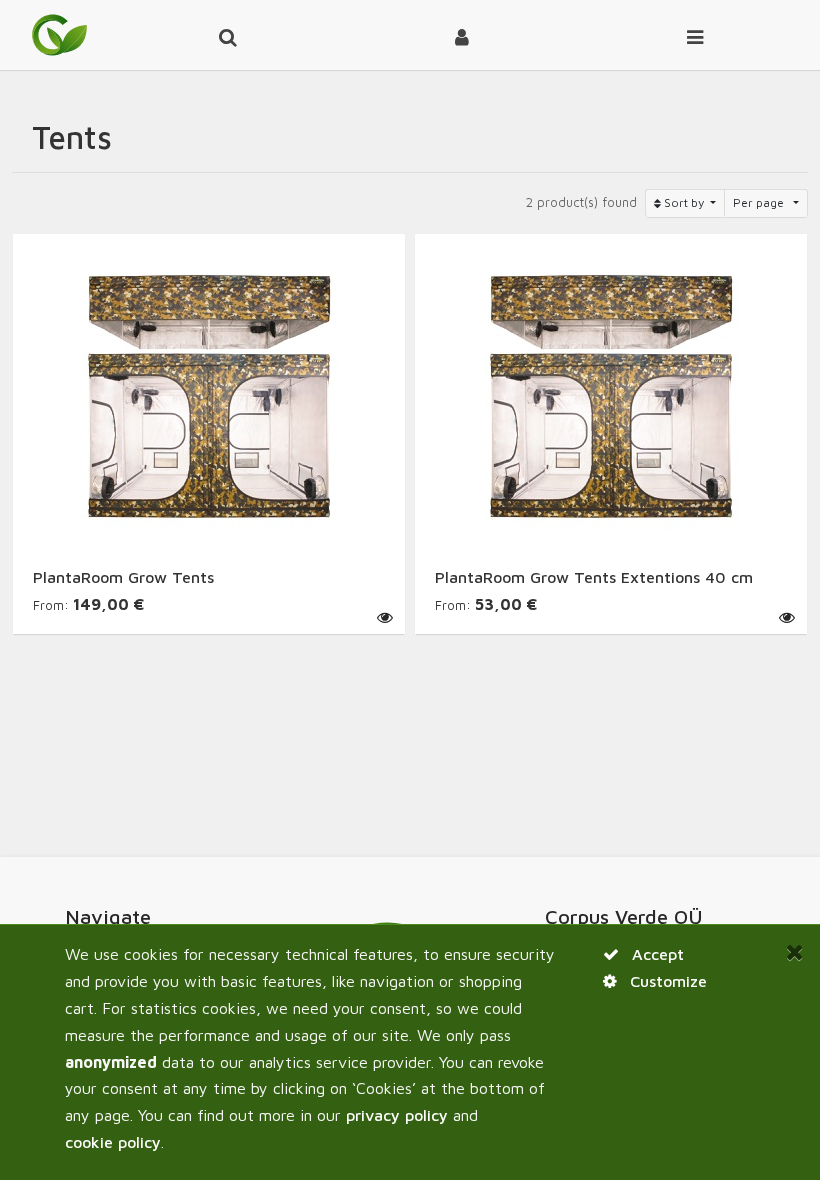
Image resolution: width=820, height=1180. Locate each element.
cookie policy (113, 1142)
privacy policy (397, 1115)
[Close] (795, 952)
